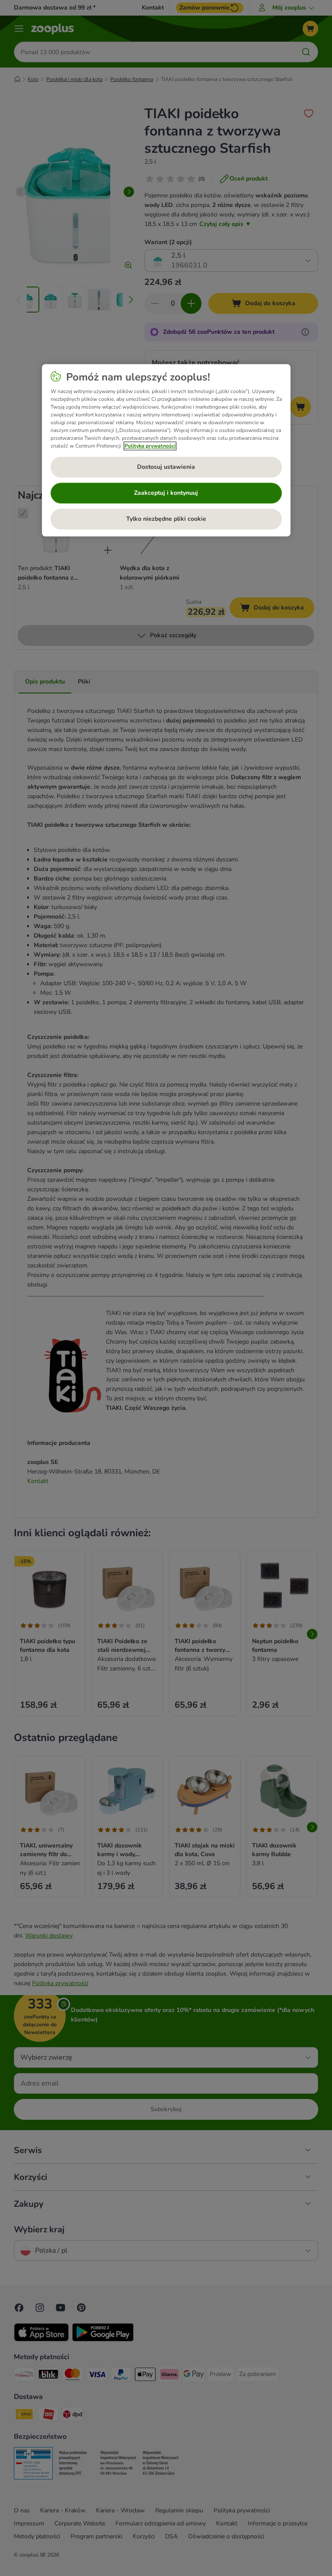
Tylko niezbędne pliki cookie (166, 519)
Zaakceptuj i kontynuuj (166, 493)
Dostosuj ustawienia (166, 467)
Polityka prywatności (150, 446)
